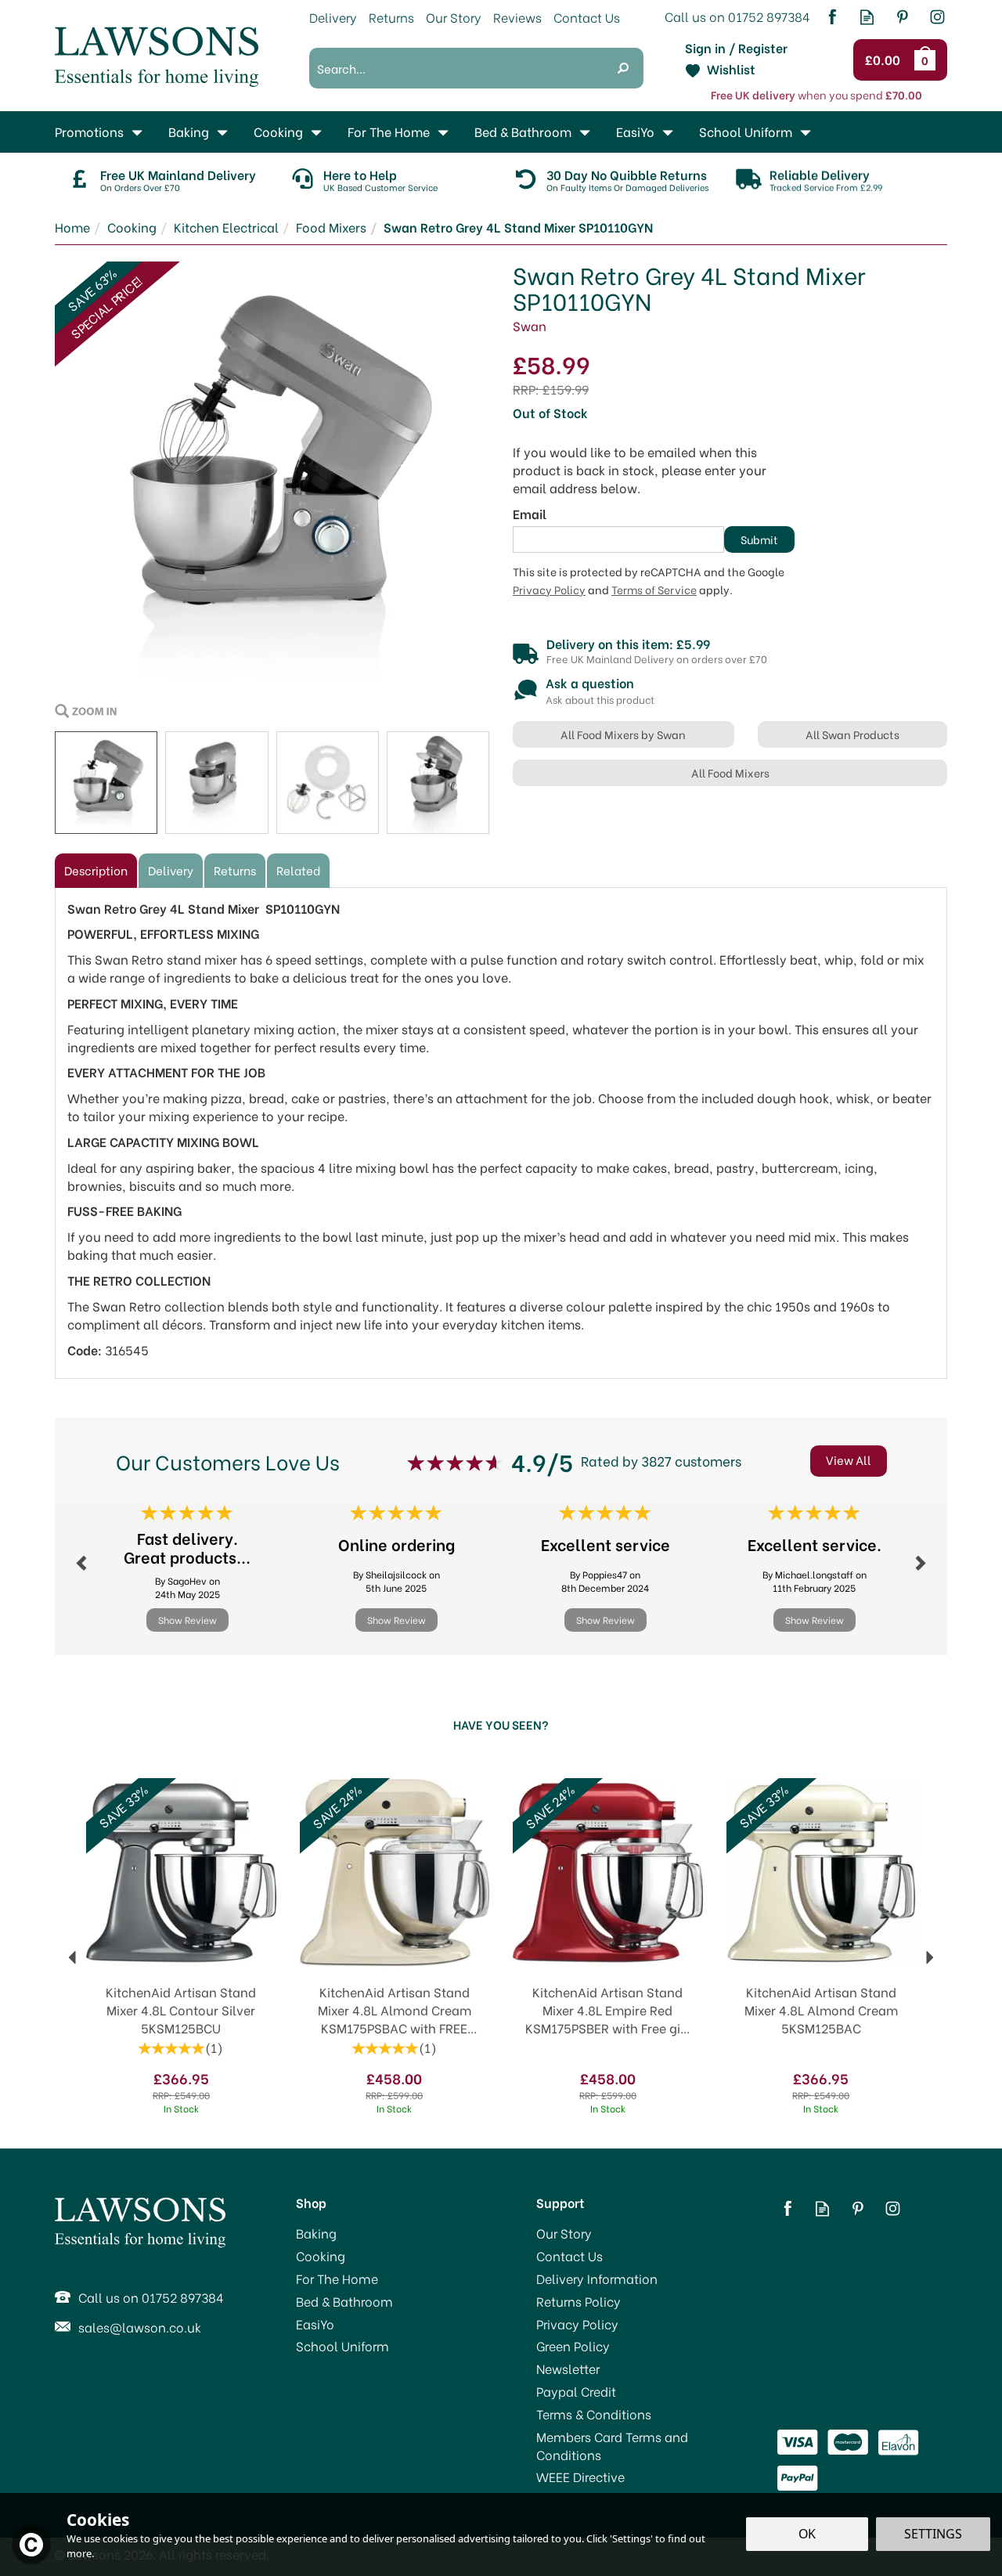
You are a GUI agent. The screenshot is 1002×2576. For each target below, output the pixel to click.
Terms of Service (654, 590)
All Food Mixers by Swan (623, 734)
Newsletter (568, 2369)
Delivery (171, 870)
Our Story (564, 2233)
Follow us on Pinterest (902, 17)
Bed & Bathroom (344, 2301)
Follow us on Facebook (832, 17)
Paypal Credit (576, 2391)
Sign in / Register (736, 48)
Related (298, 870)
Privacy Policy (549, 590)
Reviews (517, 17)
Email (530, 514)
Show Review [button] (187, 1620)
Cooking (321, 2256)
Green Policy (573, 2346)
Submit (759, 539)
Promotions (89, 131)
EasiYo (315, 2324)
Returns (235, 870)
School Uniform (342, 2346)
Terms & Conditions (594, 2414)
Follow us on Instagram (937, 17)
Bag (928, 60)
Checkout (885, 60)
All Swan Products (852, 734)
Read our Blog (867, 17)
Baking (316, 2233)
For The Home (337, 2278)
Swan (530, 325)
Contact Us (569, 2256)
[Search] (623, 68)
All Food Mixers (730, 772)
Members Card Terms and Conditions (612, 2446)
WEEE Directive (580, 2477)
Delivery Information (597, 2278)
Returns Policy (578, 2301)
